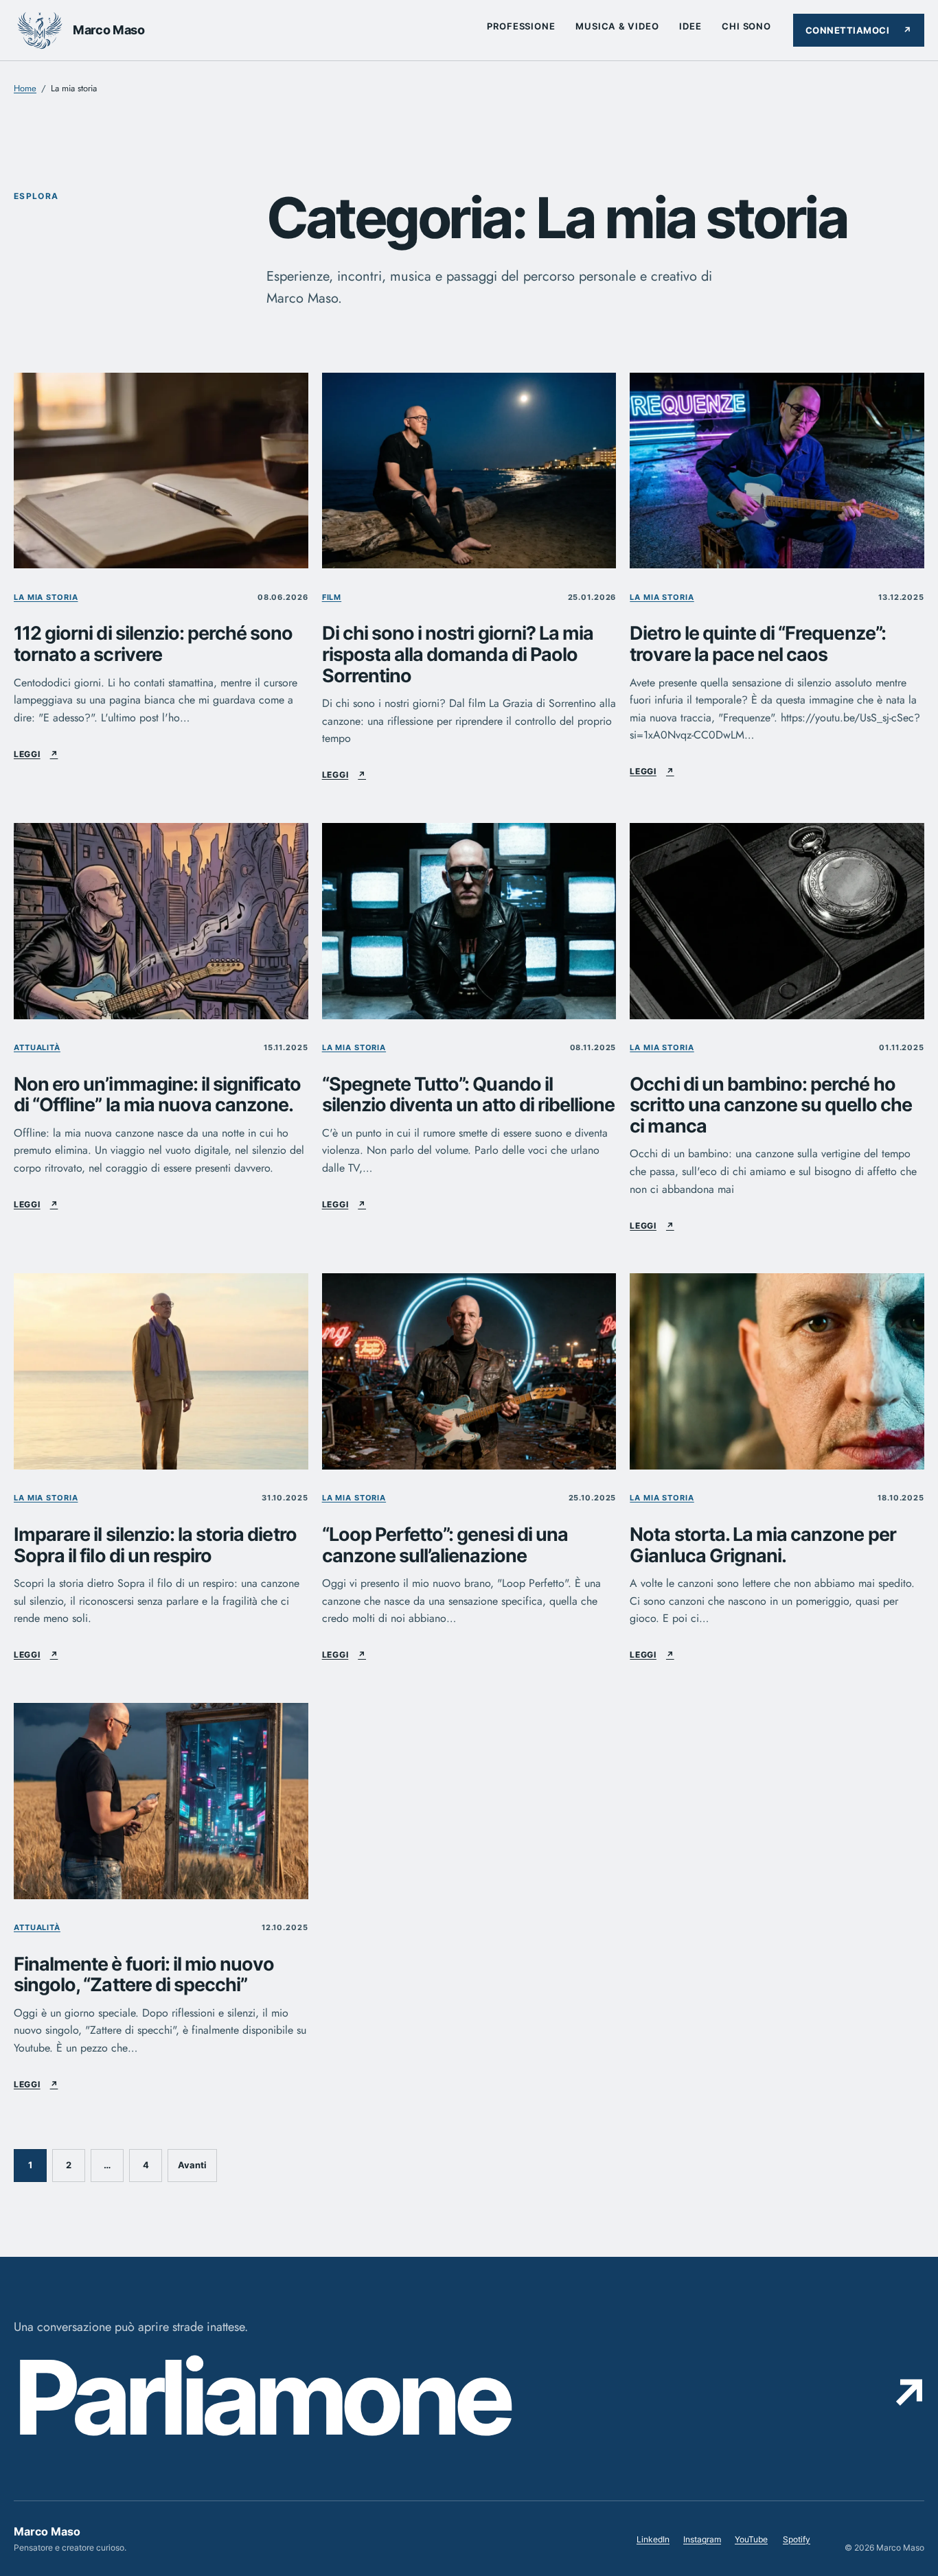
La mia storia (46, 597)
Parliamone (469, 2397)
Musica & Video (617, 26)
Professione (521, 26)
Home (25, 88)
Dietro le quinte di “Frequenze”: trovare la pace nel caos (757, 644)
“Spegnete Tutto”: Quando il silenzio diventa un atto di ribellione (469, 1095)
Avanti (192, 2165)
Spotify (797, 2542)
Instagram (702, 2542)
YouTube (751, 2542)
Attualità (37, 1047)
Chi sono (746, 26)
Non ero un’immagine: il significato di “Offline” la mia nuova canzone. (158, 1095)
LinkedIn (653, 2542)
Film (332, 597)
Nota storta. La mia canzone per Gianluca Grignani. (763, 1545)
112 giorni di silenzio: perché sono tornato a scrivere (153, 644)
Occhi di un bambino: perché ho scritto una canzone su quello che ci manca (770, 1106)
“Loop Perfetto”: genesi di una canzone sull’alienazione (445, 1545)
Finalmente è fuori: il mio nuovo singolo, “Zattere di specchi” (144, 1975)
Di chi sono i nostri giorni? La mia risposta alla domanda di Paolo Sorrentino (458, 655)
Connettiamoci (859, 30)
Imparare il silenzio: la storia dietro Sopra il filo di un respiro (155, 1545)
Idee (690, 26)
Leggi (36, 754)
